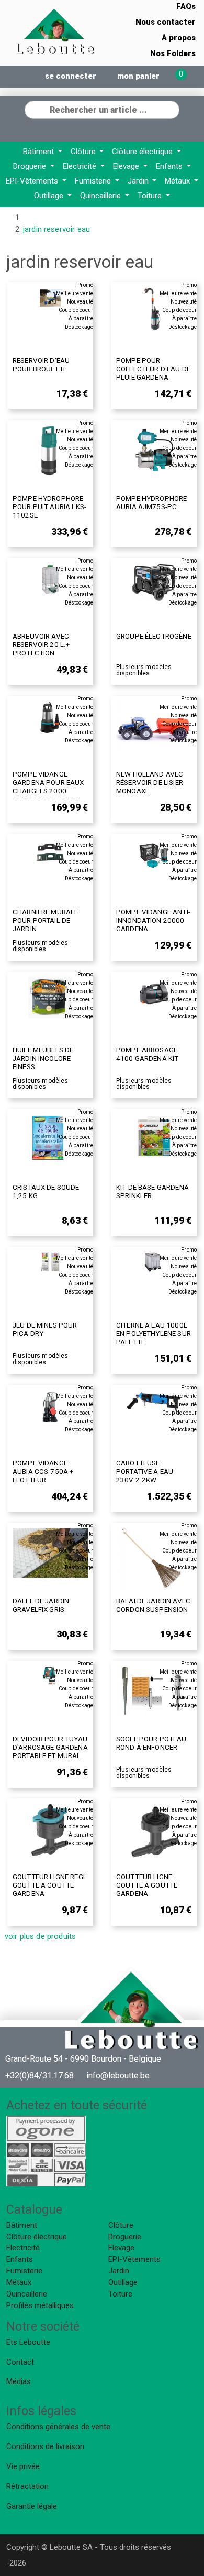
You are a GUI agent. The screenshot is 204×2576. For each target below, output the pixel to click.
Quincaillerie (101, 196)
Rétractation (27, 2486)
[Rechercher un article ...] (171, 109)
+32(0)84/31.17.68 (39, 2076)
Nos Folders (173, 53)
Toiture (151, 196)
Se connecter (71, 76)
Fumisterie (94, 181)
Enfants (170, 166)
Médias (19, 2381)
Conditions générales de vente (58, 2427)
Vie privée (23, 2466)
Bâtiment (39, 152)
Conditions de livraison (45, 2446)
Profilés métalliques (40, 2305)
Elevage (127, 166)
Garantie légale (32, 2506)
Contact (20, 2362)
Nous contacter (166, 22)
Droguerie (31, 166)
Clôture (84, 152)
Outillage (50, 196)
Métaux (178, 181)
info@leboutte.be (118, 2076)
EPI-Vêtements (33, 181)
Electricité (81, 166)
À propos (179, 38)
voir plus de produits (40, 1936)
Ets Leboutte (28, 2342)
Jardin (139, 181)
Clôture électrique (143, 152)
